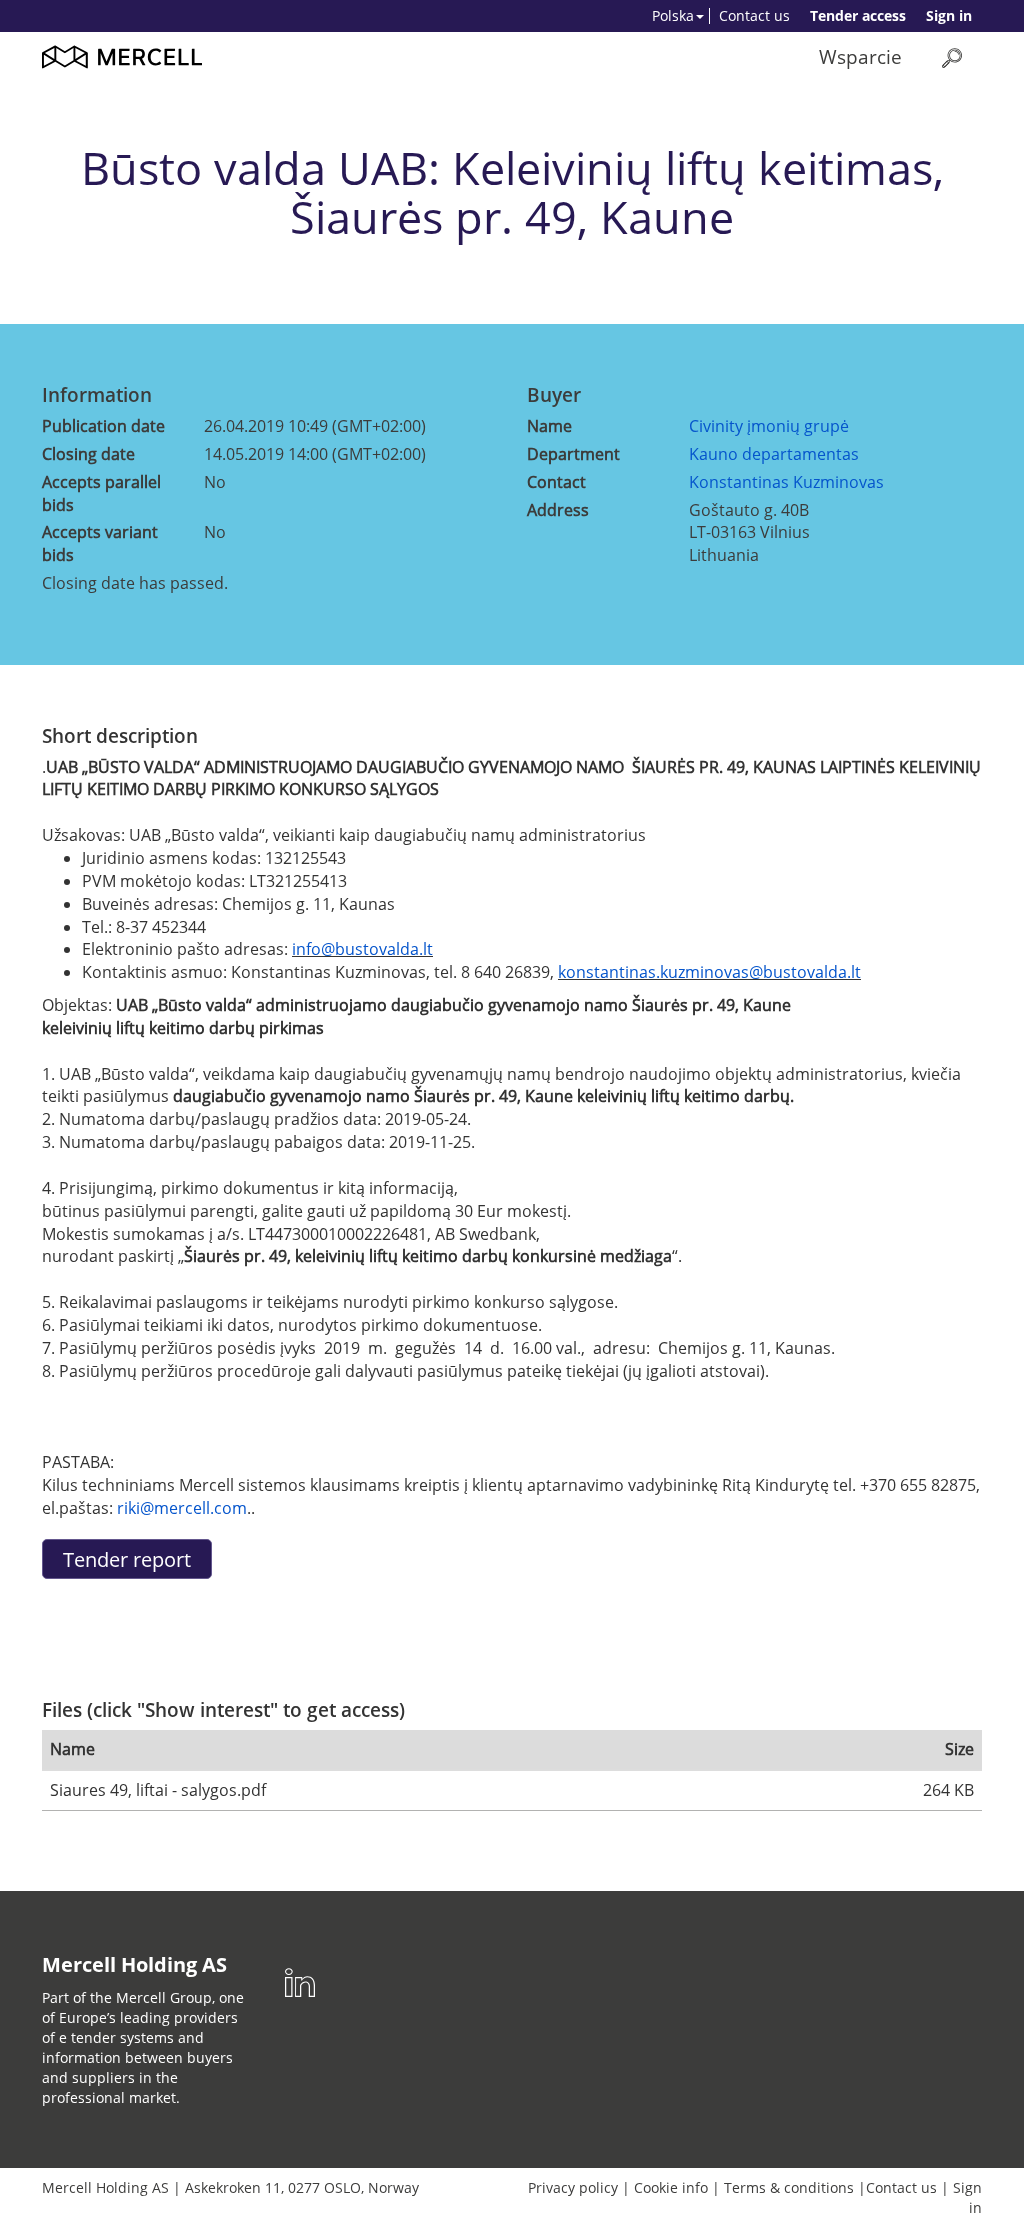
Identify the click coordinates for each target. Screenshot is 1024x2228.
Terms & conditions (789, 2187)
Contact (556, 482)
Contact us (754, 15)
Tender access (858, 15)
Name (549, 426)
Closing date (88, 454)
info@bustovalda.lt (362, 949)
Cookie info (671, 2187)
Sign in (949, 15)
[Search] (952, 57)
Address (558, 510)
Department (573, 454)
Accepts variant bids (100, 543)
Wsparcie (860, 56)
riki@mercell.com (182, 1508)
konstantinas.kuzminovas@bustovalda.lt (709, 972)
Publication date (103, 426)
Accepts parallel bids (101, 493)
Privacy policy (573, 2187)
